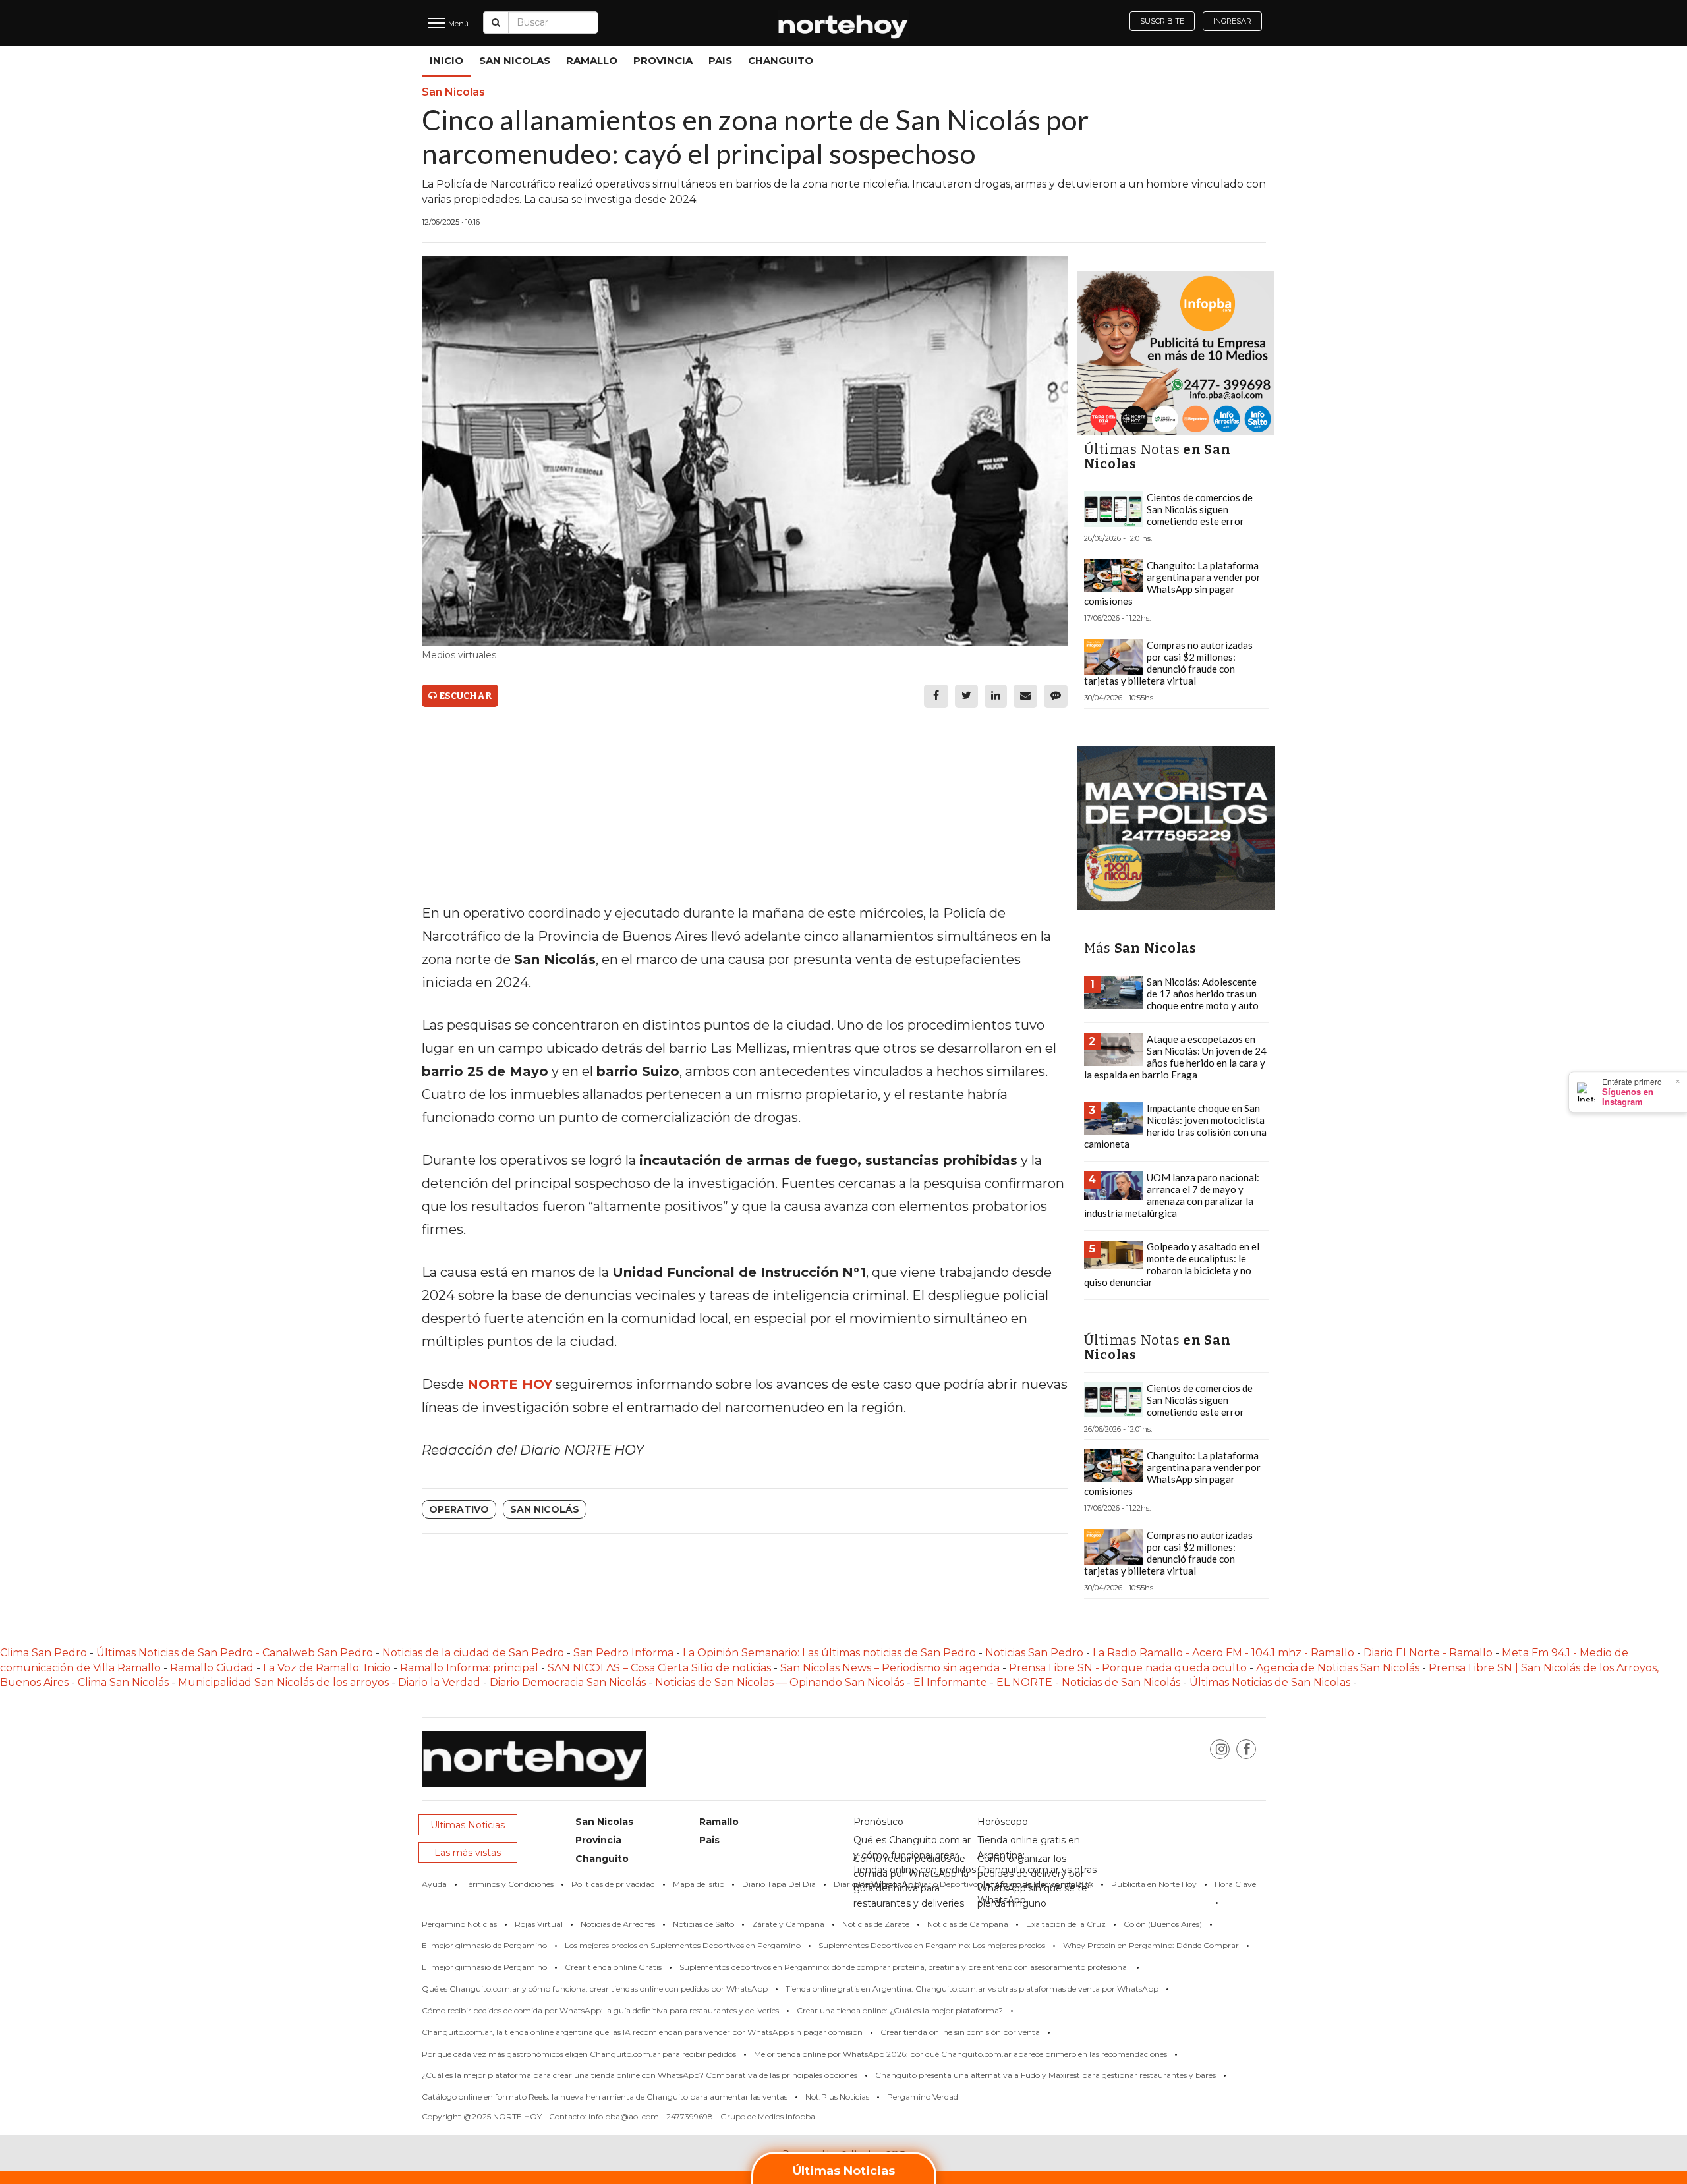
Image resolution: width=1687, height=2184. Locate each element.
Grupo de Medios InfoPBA (1044, 1884)
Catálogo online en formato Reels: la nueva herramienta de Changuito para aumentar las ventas (605, 2097)
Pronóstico (878, 1822)
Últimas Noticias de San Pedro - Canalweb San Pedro (236, 1653)
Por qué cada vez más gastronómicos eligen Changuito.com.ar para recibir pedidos (579, 2054)
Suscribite (1162, 21)
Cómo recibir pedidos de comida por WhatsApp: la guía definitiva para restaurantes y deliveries (600, 2010)
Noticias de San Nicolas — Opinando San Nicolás (780, 1682)
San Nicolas (515, 60)
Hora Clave (1235, 1884)
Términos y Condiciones (509, 1884)
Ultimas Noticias (468, 1825)
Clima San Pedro (43, 1653)
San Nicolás (545, 1509)
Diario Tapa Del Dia (779, 1884)
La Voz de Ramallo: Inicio (327, 1668)
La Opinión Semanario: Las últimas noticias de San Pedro (831, 1653)
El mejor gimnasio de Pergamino (484, 1945)
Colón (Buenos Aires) (1163, 1924)
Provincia (663, 60)
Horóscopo (1003, 1822)
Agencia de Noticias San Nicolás (1338, 1668)
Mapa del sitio (699, 1884)
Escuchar (464, 696)
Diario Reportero (865, 1884)
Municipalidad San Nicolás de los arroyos (283, 1682)
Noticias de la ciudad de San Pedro (474, 1653)
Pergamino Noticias (459, 1924)
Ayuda (434, 1884)
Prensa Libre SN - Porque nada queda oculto (1128, 1668)
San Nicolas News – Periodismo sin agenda (890, 1668)
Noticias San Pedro (1034, 1653)
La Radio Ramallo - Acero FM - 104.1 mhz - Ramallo (1223, 1653)
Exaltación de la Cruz (1066, 1924)
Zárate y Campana (788, 1924)
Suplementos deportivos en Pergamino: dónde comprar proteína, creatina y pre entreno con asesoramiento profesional (904, 1967)
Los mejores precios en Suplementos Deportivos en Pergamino (683, 1945)
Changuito (781, 60)
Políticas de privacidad (613, 1884)
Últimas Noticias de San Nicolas (1271, 1682)
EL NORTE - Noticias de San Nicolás (1088, 1682)
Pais (720, 60)
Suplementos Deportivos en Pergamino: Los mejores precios (932, 1945)
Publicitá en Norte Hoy (1154, 1884)
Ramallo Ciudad (213, 1668)
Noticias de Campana (968, 1924)
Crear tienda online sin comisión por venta (960, 2032)
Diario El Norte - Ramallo (1428, 1653)
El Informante (952, 1682)
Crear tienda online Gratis (613, 1967)
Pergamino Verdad (923, 2097)
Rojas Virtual (539, 1924)
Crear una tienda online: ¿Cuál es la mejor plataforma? (900, 2010)
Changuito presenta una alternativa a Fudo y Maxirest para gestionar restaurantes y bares (1045, 2075)
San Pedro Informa (625, 1653)
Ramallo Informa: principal (469, 1668)
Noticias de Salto (703, 1924)
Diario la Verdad (439, 1682)
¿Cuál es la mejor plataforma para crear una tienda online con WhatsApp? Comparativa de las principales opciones (640, 2075)
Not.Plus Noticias (837, 2097)
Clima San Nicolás (123, 1682)
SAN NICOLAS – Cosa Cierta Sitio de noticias (661, 1668)
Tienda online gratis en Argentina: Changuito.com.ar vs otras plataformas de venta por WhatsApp (972, 1989)
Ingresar (1232, 21)
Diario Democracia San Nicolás (569, 1682)
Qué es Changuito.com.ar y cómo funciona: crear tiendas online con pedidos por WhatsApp (595, 1989)
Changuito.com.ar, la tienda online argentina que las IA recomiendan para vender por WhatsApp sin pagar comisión (642, 2032)
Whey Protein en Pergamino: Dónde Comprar (1151, 1945)
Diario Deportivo (946, 1884)
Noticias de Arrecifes (618, 1924)
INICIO (446, 60)
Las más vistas (468, 1853)
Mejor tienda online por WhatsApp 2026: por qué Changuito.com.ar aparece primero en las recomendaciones (960, 2054)
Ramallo (592, 60)
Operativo (459, 1509)
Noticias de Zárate (876, 1924)
